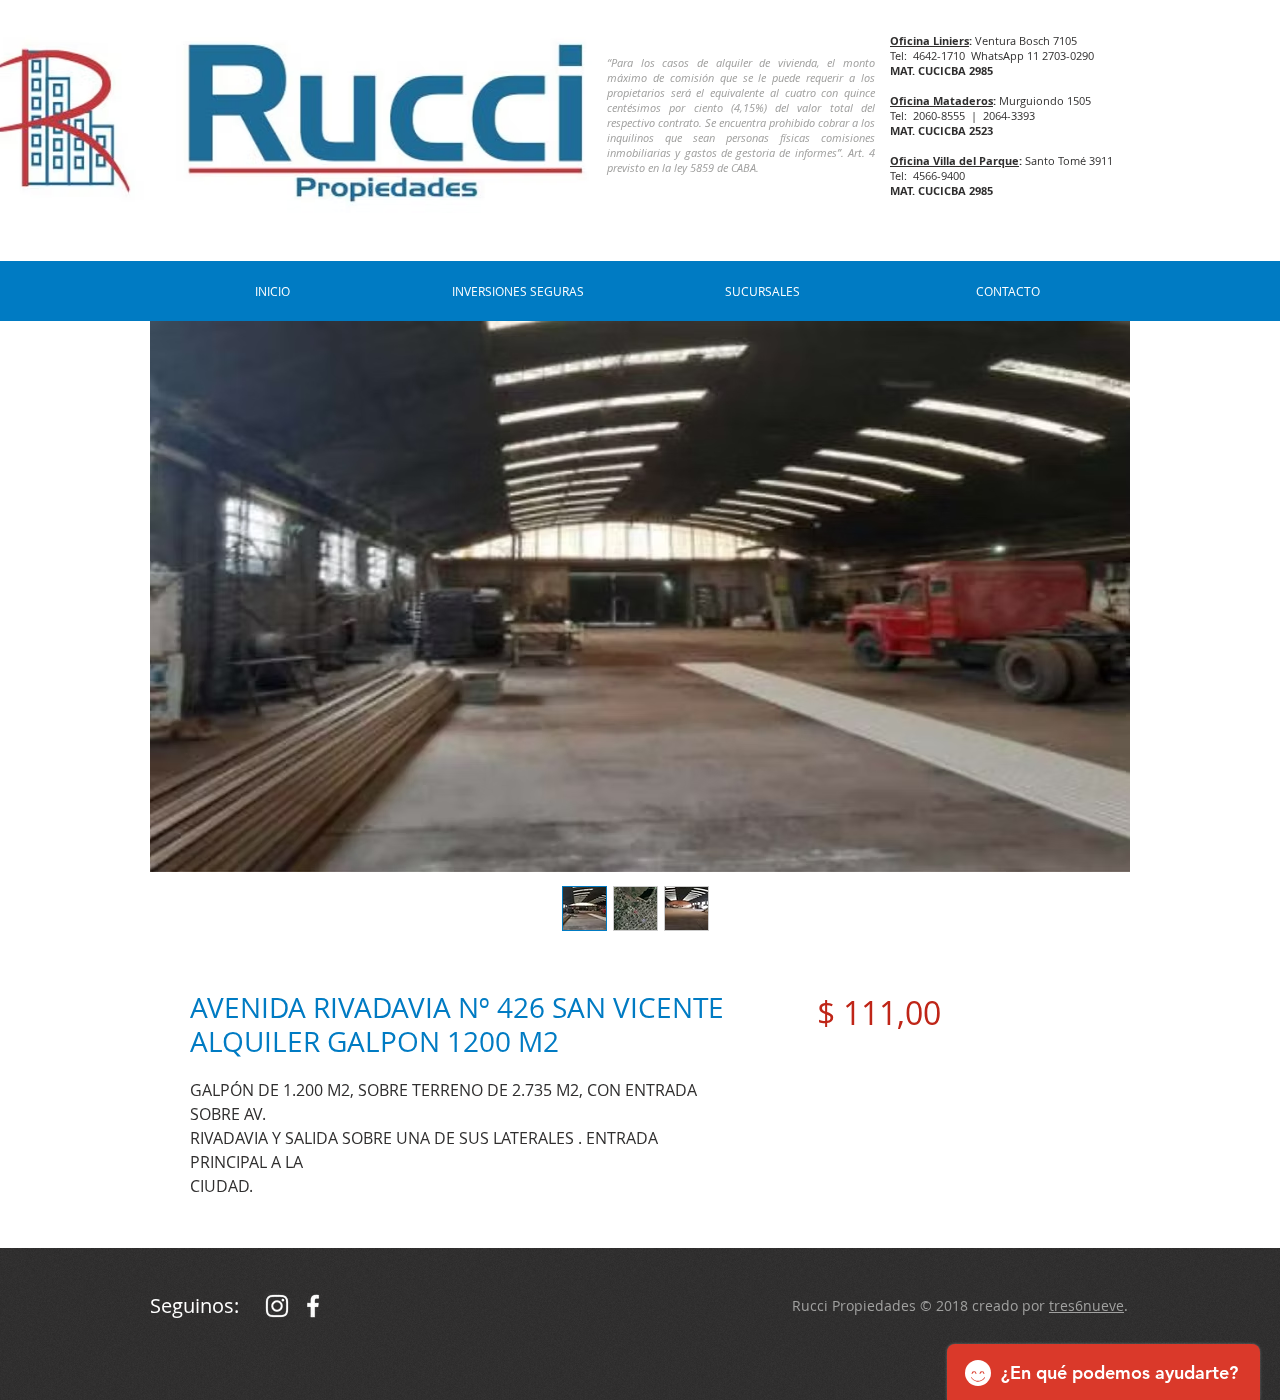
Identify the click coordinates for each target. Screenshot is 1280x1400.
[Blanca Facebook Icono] (313, 1306)
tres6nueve (1086, 1305)
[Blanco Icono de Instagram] (277, 1306)
